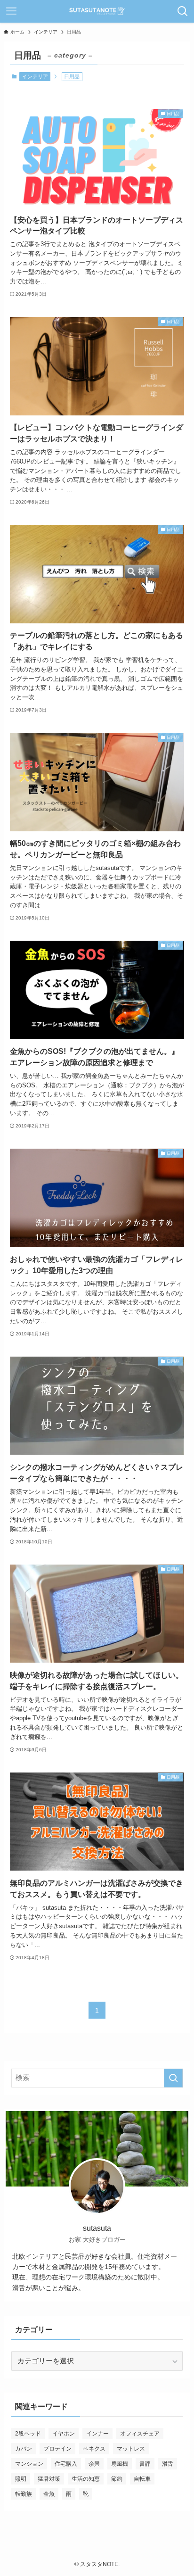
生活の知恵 (86, 2479)
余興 (94, 2464)
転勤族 (24, 2494)
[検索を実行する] (173, 2078)
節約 (117, 2479)
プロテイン (57, 2449)
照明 (21, 2479)
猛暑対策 (49, 2479)
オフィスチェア (140, 2434)
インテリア (35, 76)
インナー (97, 2434)
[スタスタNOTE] (97, 11)
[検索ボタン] (183, 11)
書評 (145, 2464)
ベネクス (94, 2449)
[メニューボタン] (11, 11)
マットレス (131, 2449)
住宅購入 (66, 2464)
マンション (29, 2464)
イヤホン (64, 2434)
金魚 (49, 2494)
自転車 (142, 2479)
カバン (24, 2449)
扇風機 (120, 2464)
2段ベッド (28, 2434)
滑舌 (168, 2464)
